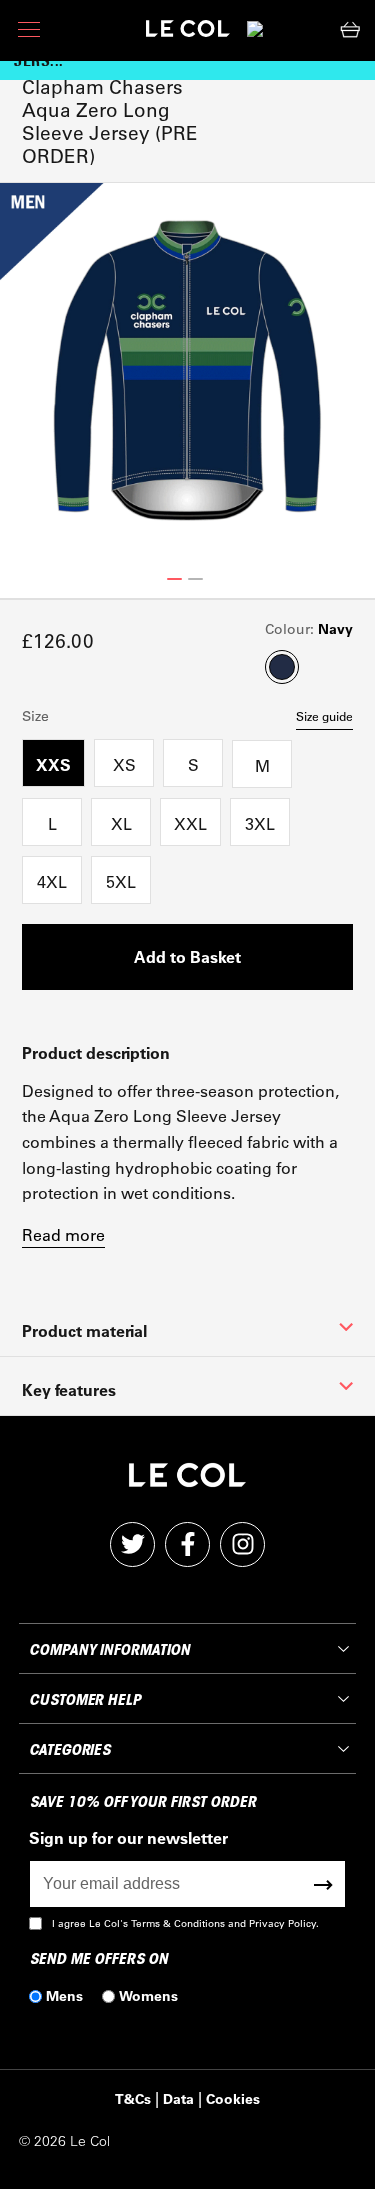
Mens (64, 1995)
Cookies (233, 2098)
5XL (121, 881)
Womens (148, 1995)
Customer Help (85, 1700)
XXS (53, 764)
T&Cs (133, 2098)
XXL (190, 823)
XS (124, 764)
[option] (187, 370)
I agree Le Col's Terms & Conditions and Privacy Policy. (185, 1923)
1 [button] (174, 579)
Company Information (109, 1650)
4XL (52, 881)
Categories (69, 1750)
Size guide (324, 716)
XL (121, 823)
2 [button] (195, 579)
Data (178, 2098)
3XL (260, 823)
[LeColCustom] (188, 33)
